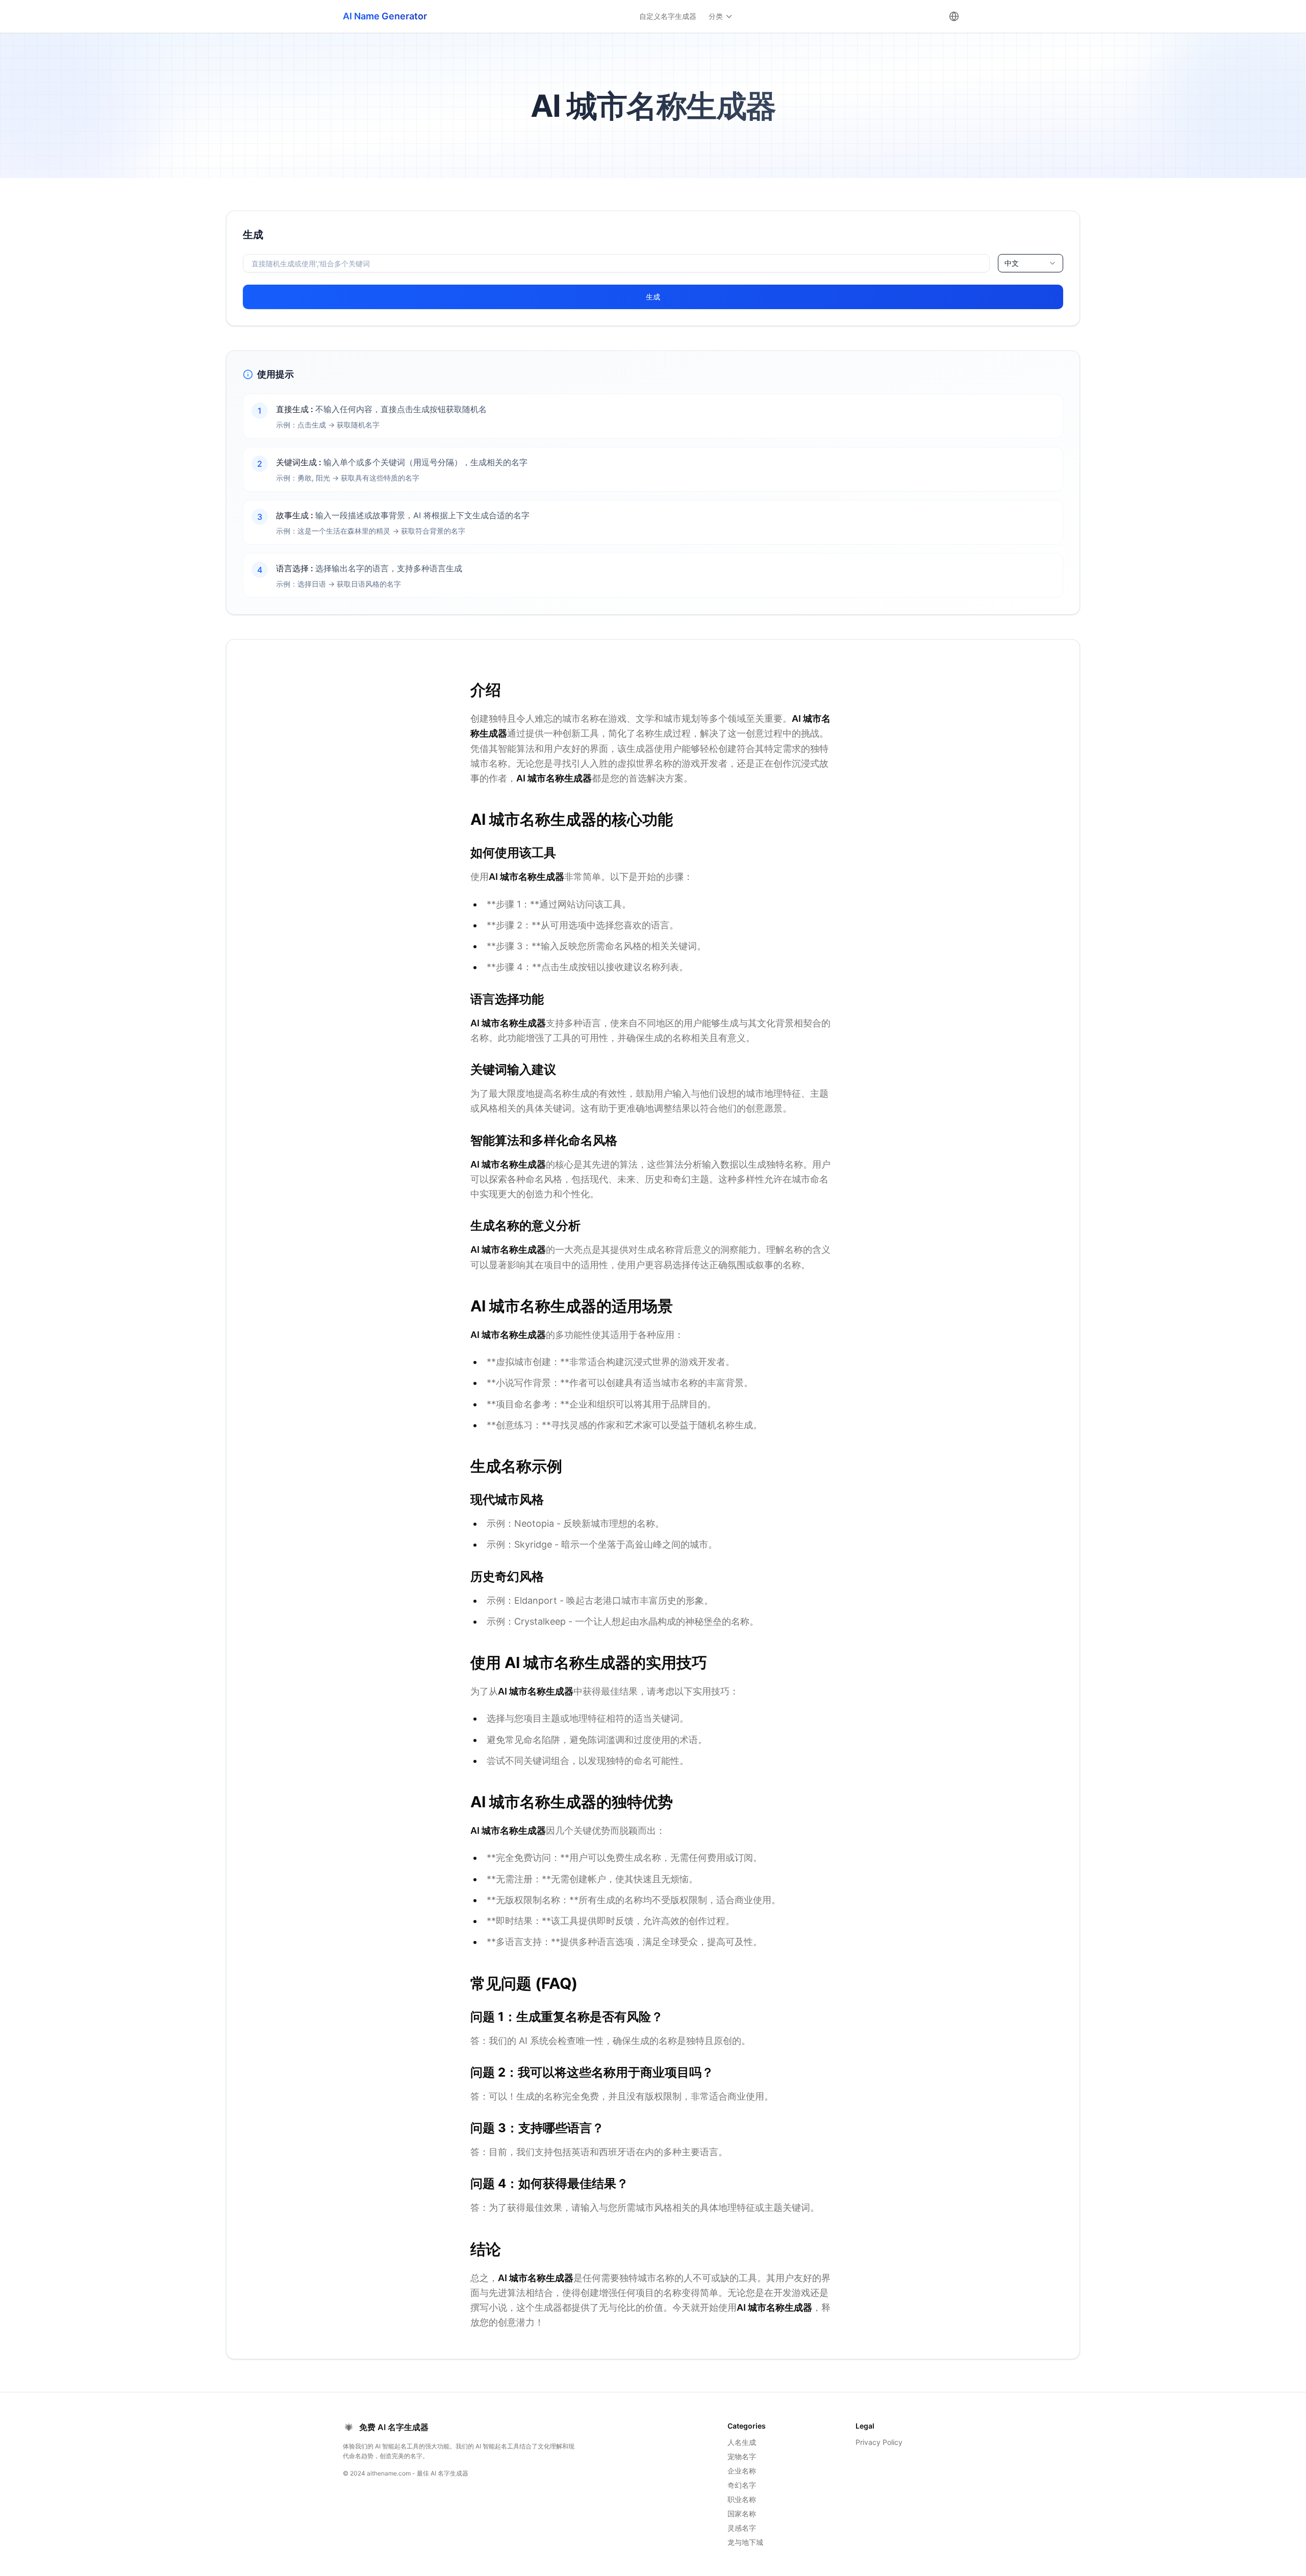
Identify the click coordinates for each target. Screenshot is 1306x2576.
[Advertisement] (109, 282)
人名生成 (742, 2442)
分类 (716, 16)
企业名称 (742, 2471)
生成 (653, 297)
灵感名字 (742, 2528)
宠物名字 (742, 2456)
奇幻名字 (742, 2485)
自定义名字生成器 (668, 16)
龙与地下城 (745, 2542)
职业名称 (742, 2499)
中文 (1012, 263)
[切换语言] (954, 16)
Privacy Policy (879, 2442)
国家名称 (742, 2514)
